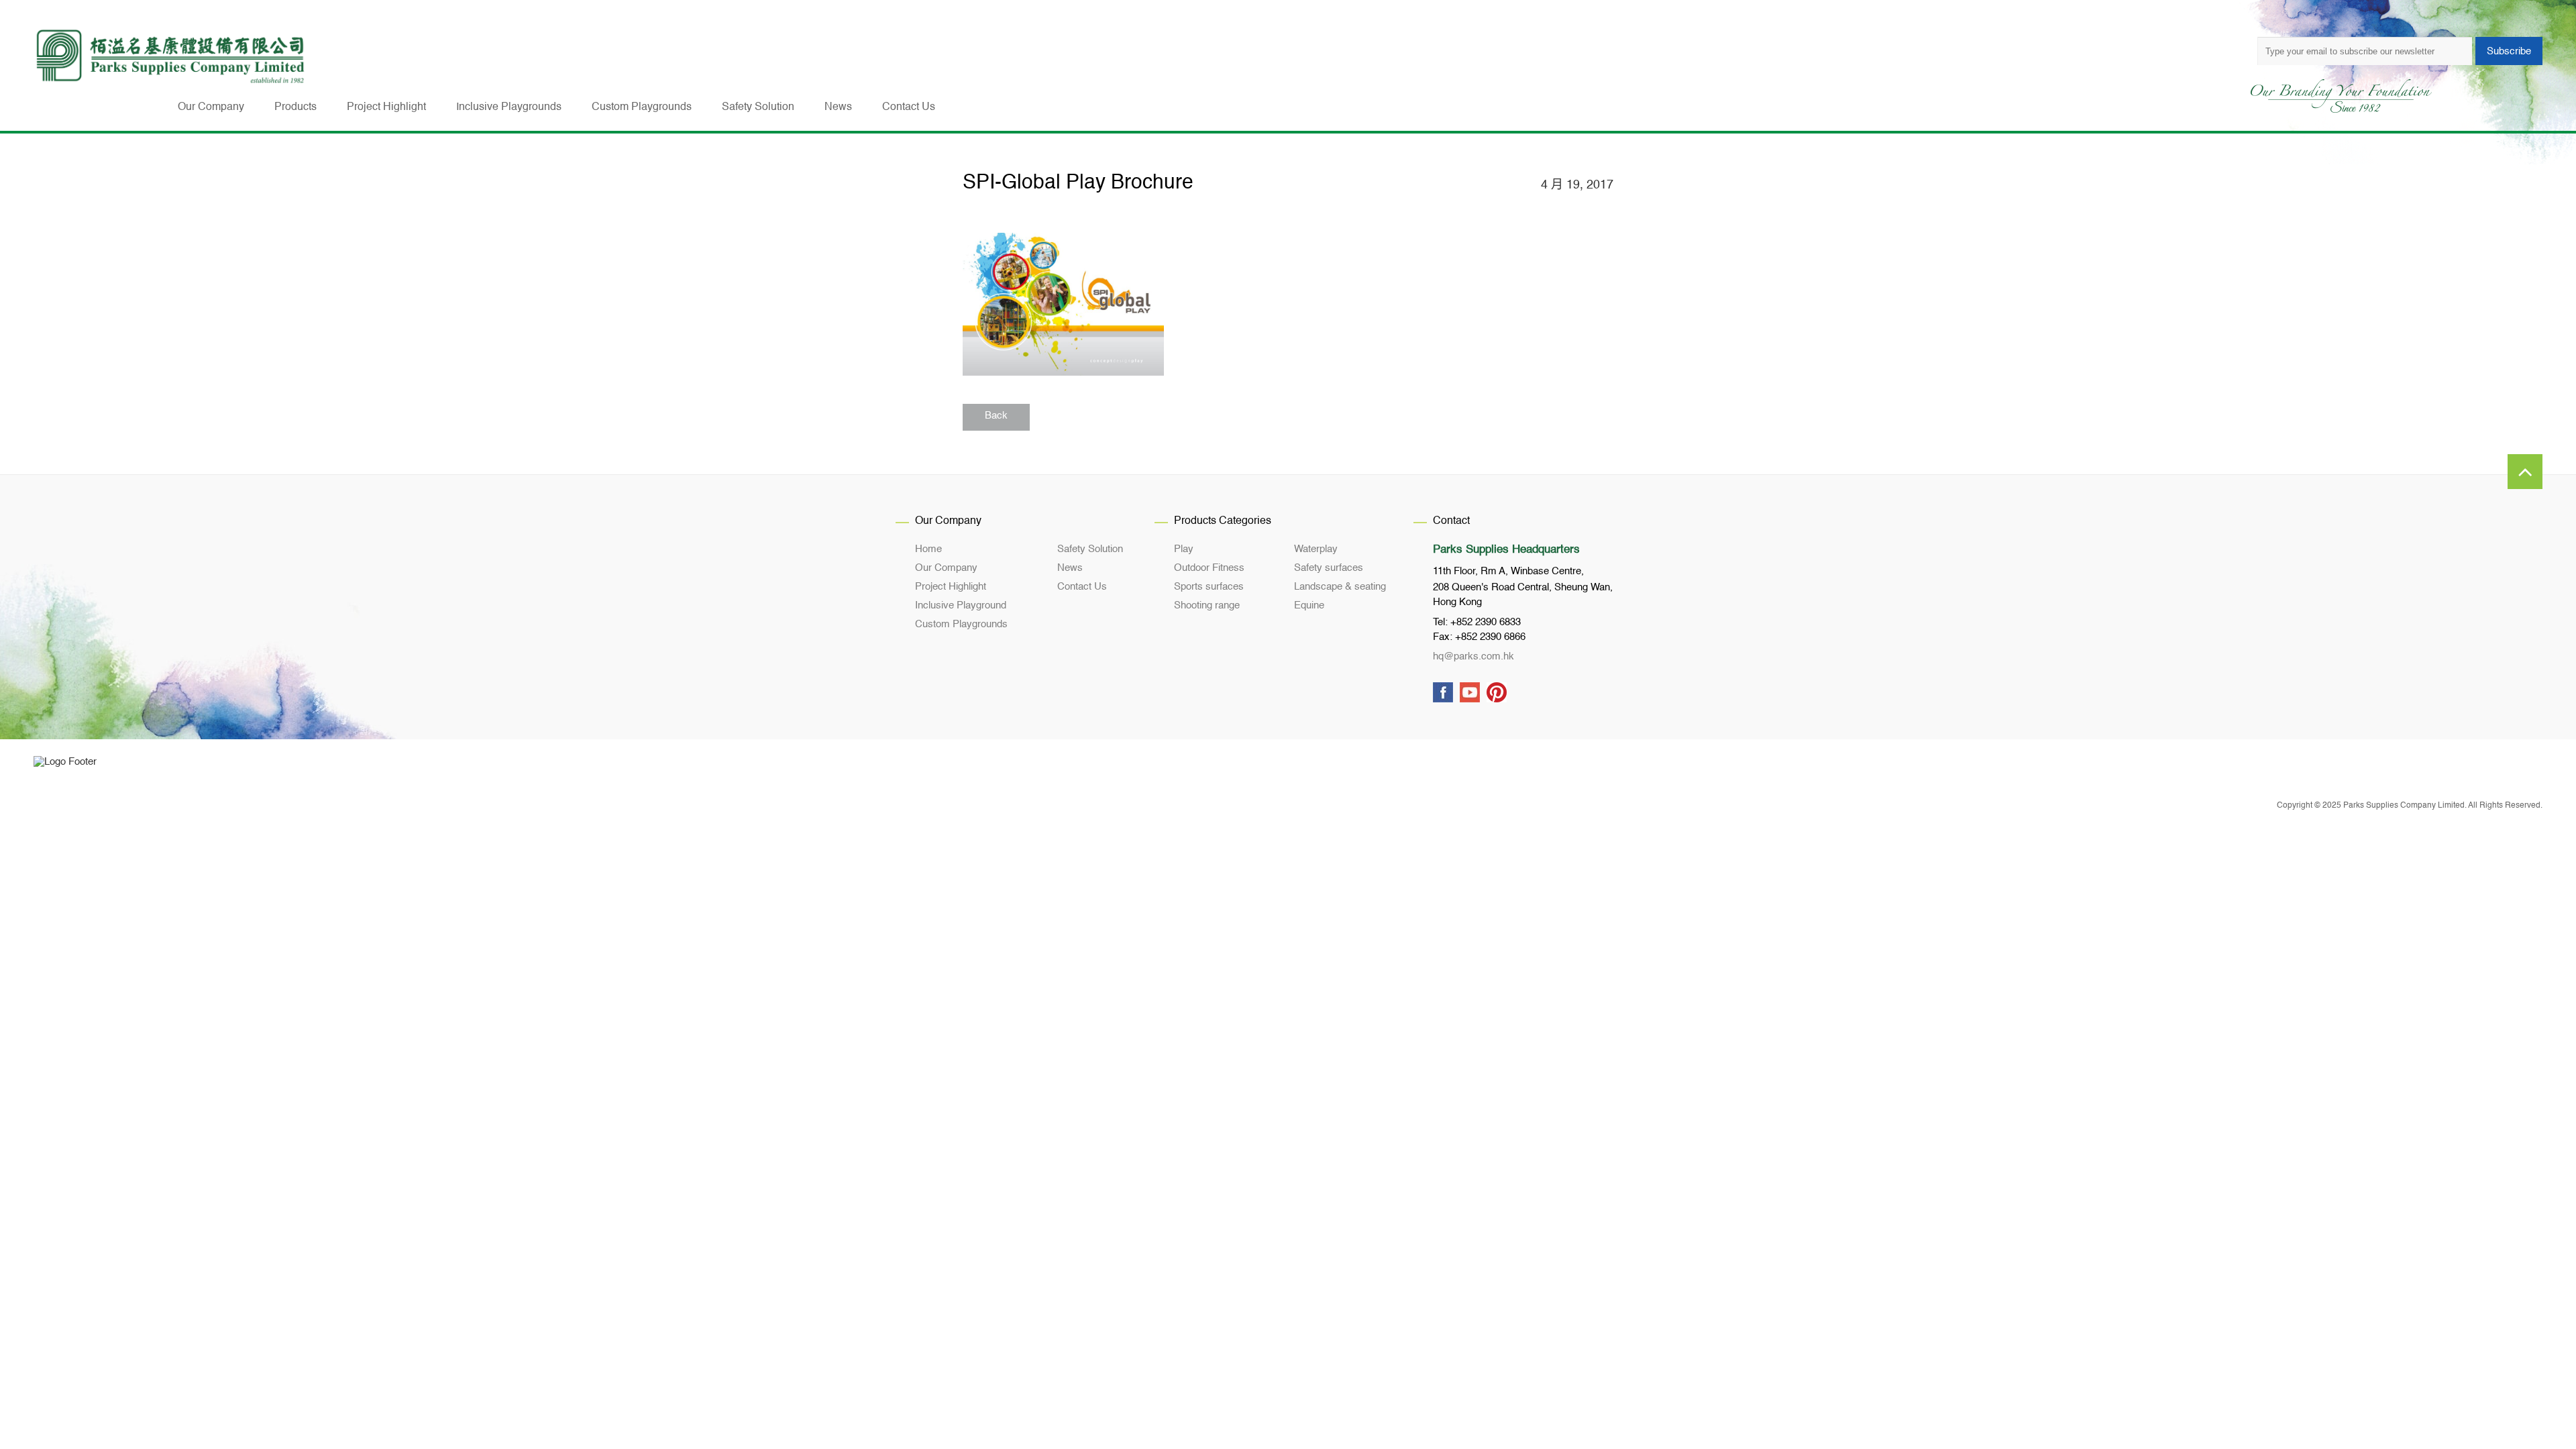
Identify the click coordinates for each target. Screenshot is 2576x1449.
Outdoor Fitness (1209, 568)
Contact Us (1082, 587)
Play (1184, 549)
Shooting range (1207, 605)
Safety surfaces (1329, 568)
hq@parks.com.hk (1473, 656)
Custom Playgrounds (961, 624)
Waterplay (1316, 549)
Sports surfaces (1209, 587)
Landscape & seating (1340, 587)
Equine (1309, 605)
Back (996, 416)
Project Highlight (951, 587)
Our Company (946, 568)
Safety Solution (1090, 549)
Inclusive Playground (961, 605)
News (1070, 568)
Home (928, 549)
